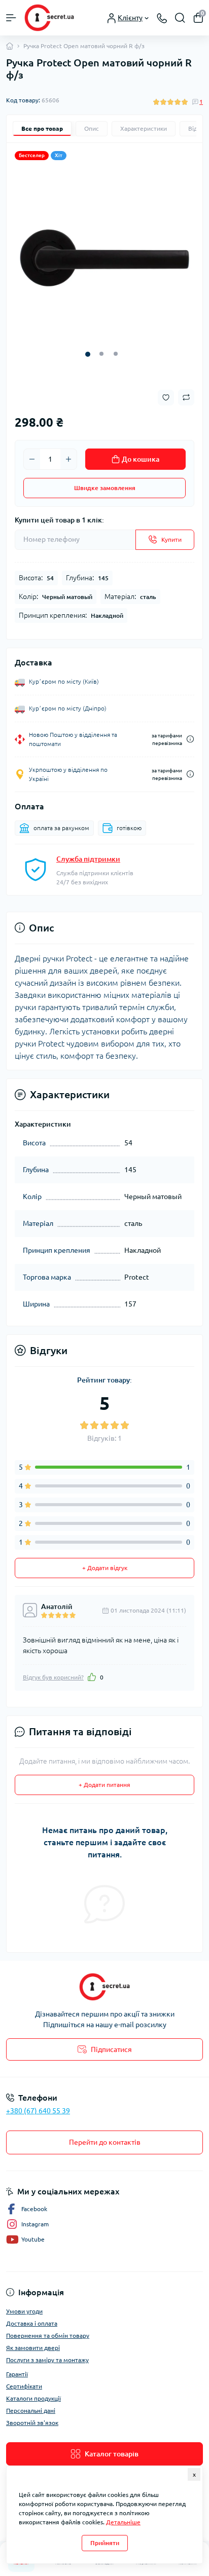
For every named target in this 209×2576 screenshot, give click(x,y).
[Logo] (49, 18)
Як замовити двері (33, 2348)
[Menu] (11, 18)
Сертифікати (24, 2386)
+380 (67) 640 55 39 (38, 2111)
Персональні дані (31, 2411)
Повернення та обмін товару (48, 2336)
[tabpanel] (104, 258)
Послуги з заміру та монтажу (47, 2360)
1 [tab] (88, 354)
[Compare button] (186, 397)
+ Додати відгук (105, 1568)
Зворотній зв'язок (32, 2423)
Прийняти (105, 2543)
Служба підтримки (88, 859)
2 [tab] (101, 354)
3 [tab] (116, 354)
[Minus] (32, 459)
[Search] (180, 18)
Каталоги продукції (33, 2398)
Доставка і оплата (32, 2323)
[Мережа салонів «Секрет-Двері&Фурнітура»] (104, 1987)
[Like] (92, 1677)
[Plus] (68, 459)
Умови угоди (24, 2311)
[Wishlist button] (166, 398)
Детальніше (123, 2522)
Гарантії (17, 2374)
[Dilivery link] (190, 739)
